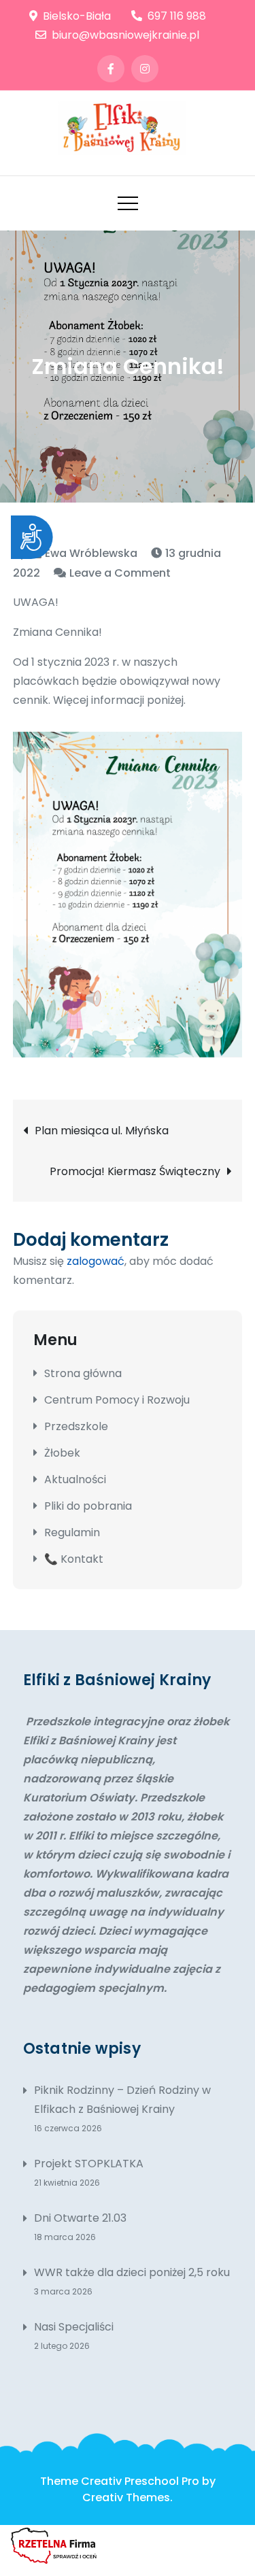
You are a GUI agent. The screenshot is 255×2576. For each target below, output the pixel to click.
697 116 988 (177, 16)
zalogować (96, 1261)
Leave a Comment (120, 573)
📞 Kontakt (74, 1559)
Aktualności (75, 1479)
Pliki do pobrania (88, 1506)
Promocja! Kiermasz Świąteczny (135, 1171)
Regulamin (72, 1532)
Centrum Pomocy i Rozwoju (117, 1400)
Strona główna (83, 1373)
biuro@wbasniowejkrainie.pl (125, 35)
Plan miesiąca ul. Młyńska (102, 1131)
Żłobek (62, 1453)
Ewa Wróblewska (91, 553)
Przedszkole (76, 1426)
